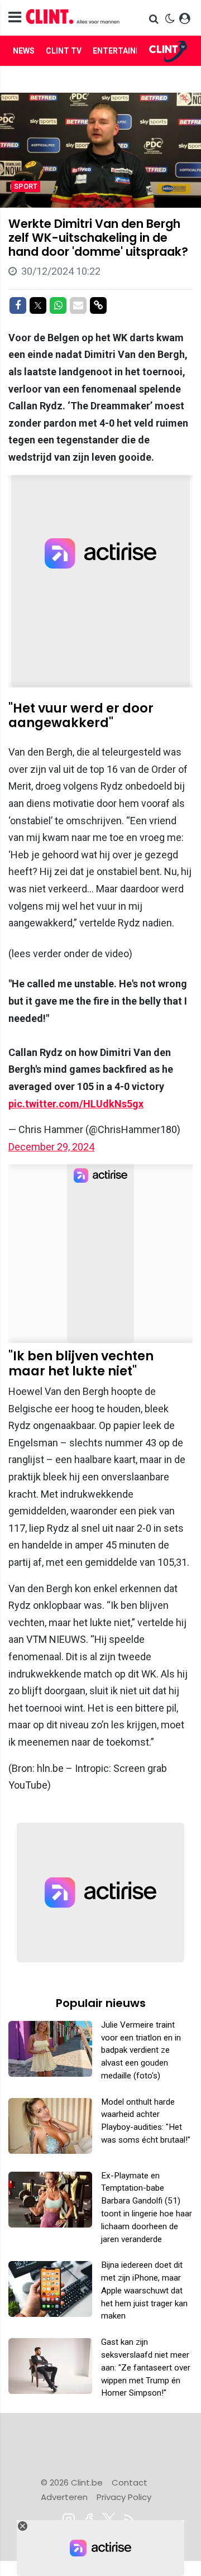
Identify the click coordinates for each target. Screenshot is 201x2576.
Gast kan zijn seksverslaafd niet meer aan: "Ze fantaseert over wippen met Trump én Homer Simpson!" (146, 2367)
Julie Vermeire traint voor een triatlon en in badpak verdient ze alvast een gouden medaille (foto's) (141, 2050)
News (24, 51)
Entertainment (126, 51)
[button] (155, 19)
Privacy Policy (124, 2497)
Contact (130, 2482)
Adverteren (64, 2497)
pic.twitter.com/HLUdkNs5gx (76, 1104)
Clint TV (64, 51)
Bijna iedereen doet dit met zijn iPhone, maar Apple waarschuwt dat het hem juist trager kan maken (144, 2290)
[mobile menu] (15, 18)
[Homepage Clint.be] (73, 18)
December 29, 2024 (51, 1147)
